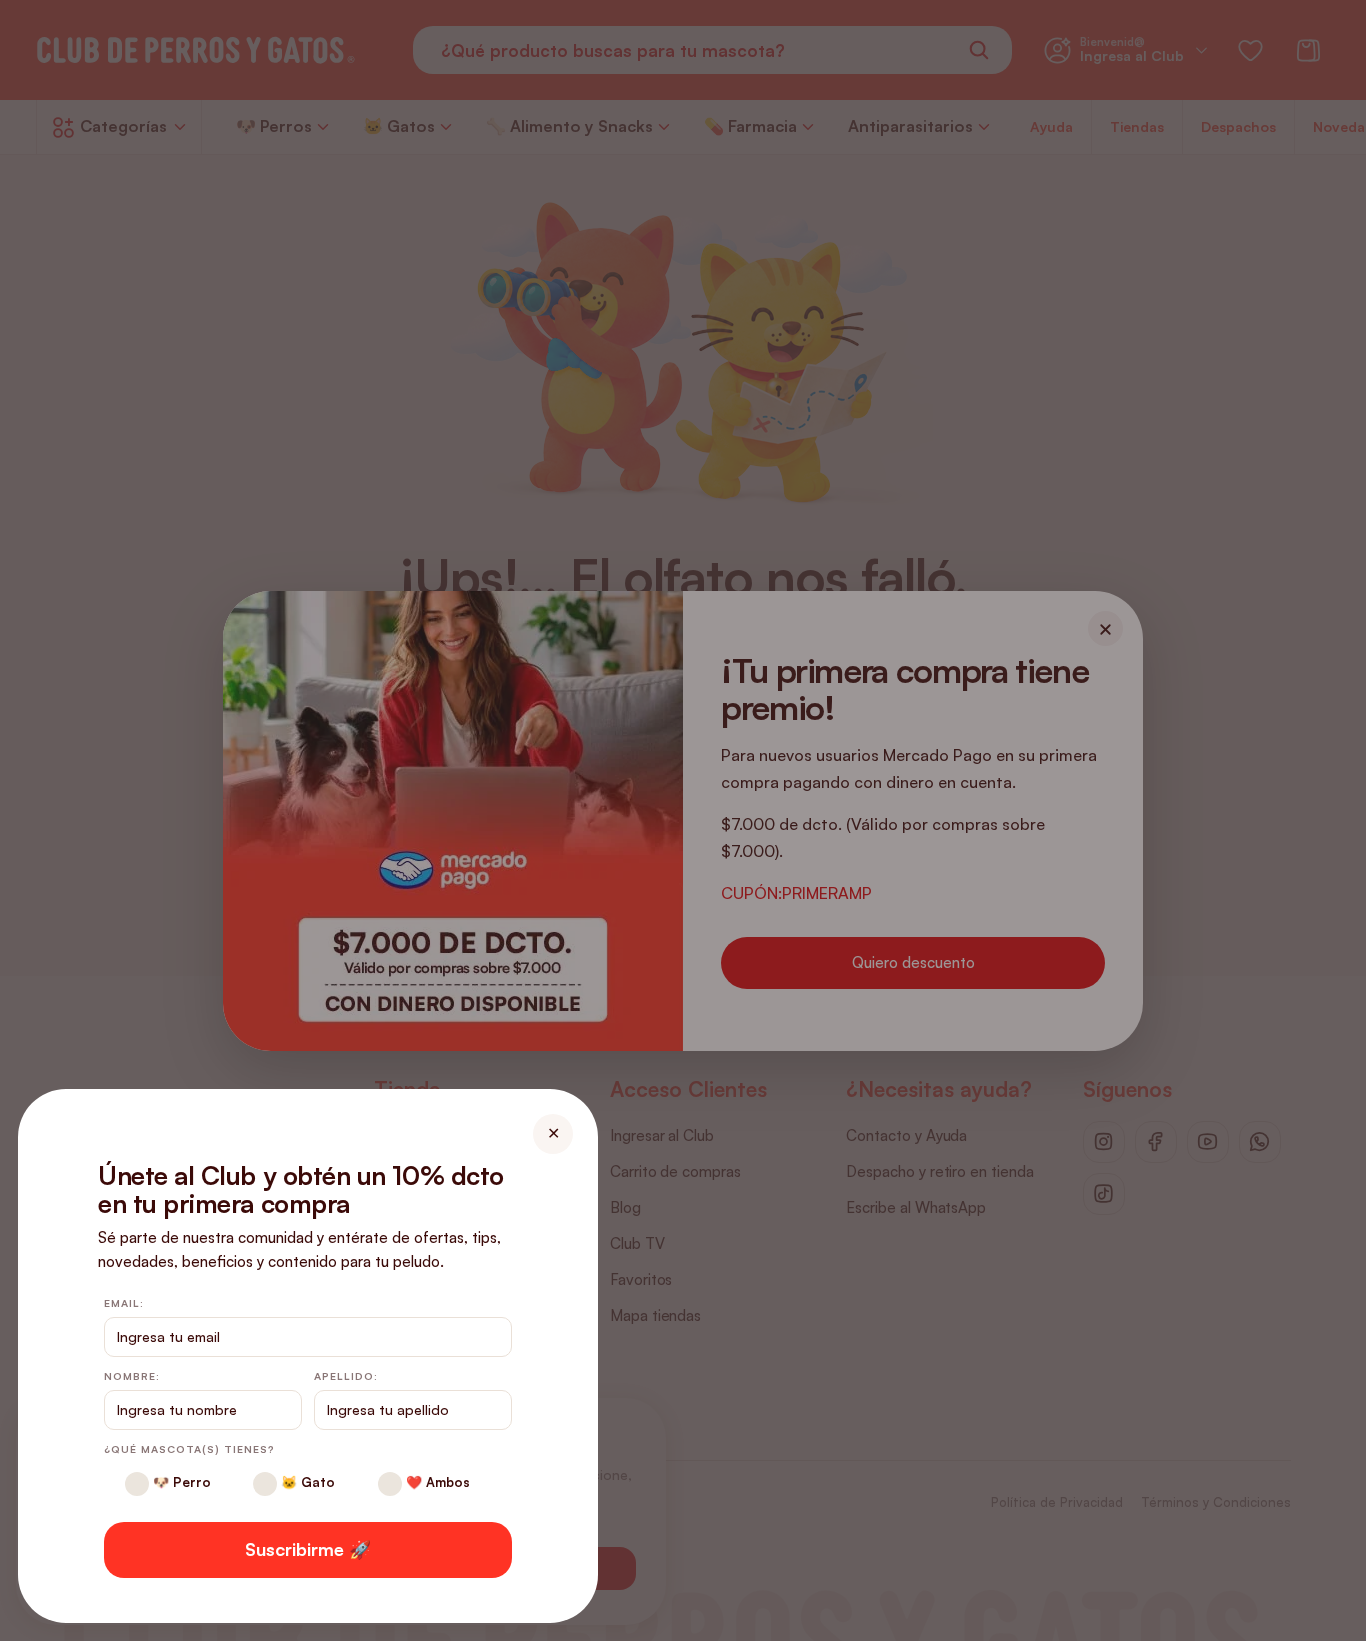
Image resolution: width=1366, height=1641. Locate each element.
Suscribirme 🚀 (308, 1549)
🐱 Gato (306, 1482)
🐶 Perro (180, 1482)
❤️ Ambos (436, 1482)
